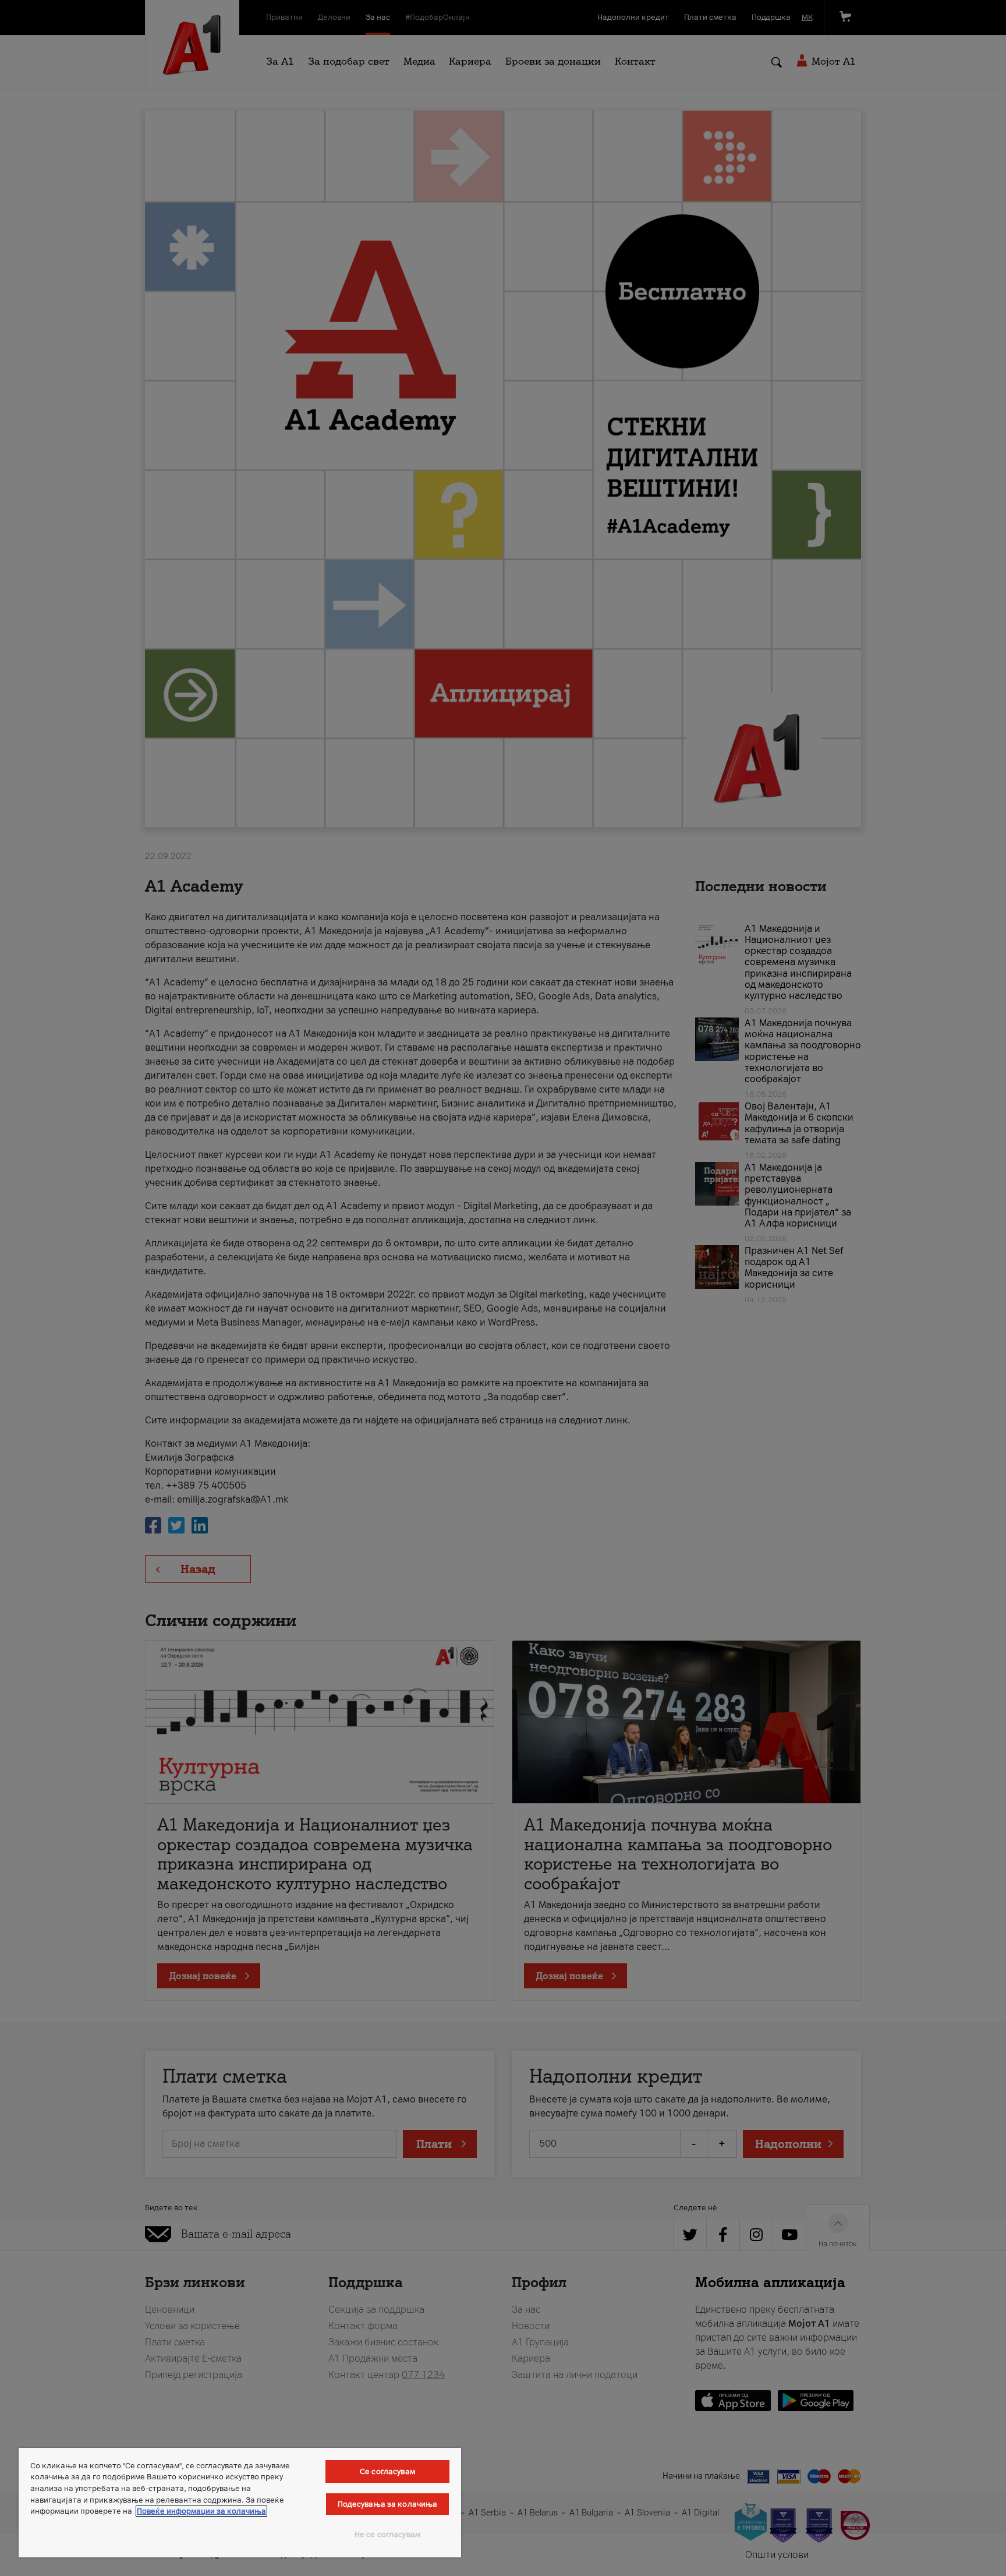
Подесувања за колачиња (388, 2504)
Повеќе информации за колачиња (201, 2511)
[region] (240, 2503)
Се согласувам (387, 2471)
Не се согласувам (387, 2534)
